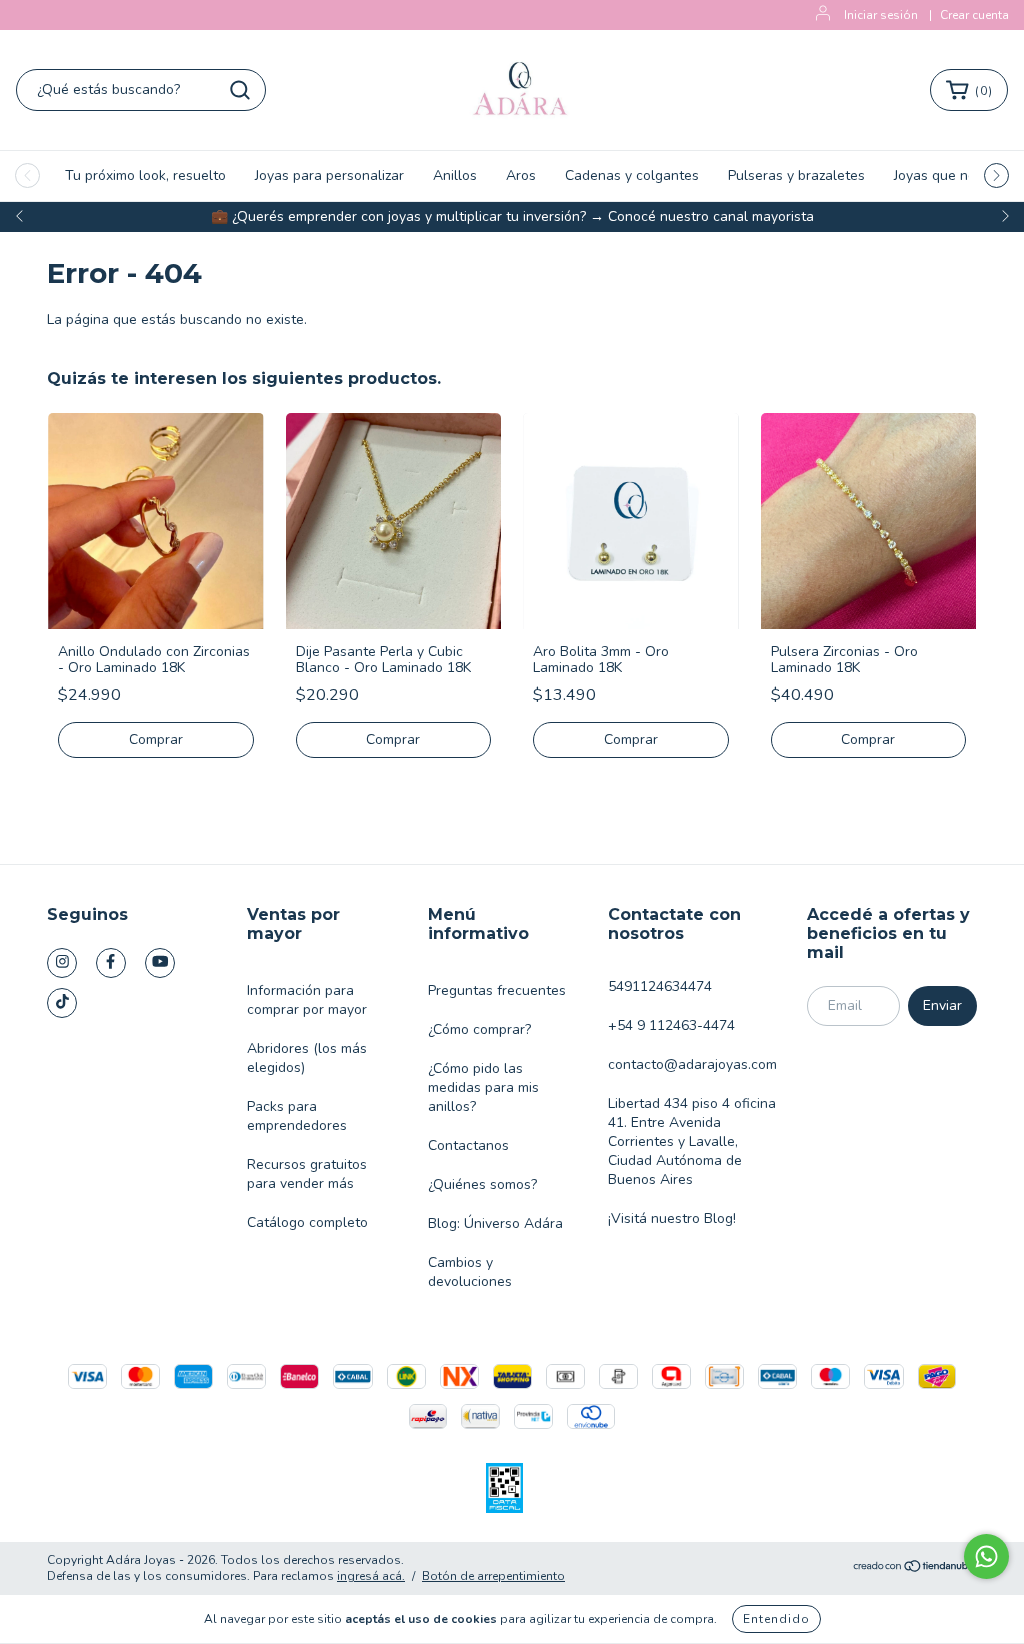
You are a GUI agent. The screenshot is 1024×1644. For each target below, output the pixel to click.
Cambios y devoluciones (470, 1272)
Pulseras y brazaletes (796, 175)
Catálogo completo (307, 1222)
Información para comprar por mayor (307, 1000)
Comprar (156, 739)
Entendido (776, 1619)
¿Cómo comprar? (479, 1029)
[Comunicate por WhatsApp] (986, 1556)
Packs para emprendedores (297, 1116)
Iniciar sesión (881, 15)
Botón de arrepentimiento (493, 1576)
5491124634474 (660, 986)
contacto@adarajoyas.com (692, 1064)
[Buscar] (240, 90)
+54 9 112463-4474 (671, 1025)
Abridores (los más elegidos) (307, 1058)
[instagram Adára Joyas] (62, 963)
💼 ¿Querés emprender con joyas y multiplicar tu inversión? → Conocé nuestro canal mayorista (512, 216)
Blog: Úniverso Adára (495, 1223)
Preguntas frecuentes (497, 990)
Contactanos (468, 1145)
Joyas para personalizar (329, 175)
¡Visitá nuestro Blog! (672, 1218)
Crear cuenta (974, 15)
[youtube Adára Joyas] (160, 963)
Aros (521, 175)
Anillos (455, 175)
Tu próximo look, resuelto (145, 175)
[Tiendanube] (914, 1568)
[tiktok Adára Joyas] (62, 1003)
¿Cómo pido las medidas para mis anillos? (483, 1087)
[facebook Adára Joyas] (111, 963)
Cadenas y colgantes (632, 175)
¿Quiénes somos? (482, 1184)
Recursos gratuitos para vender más (307, 1174)
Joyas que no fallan (955, 175)
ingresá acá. (371, 1576)
